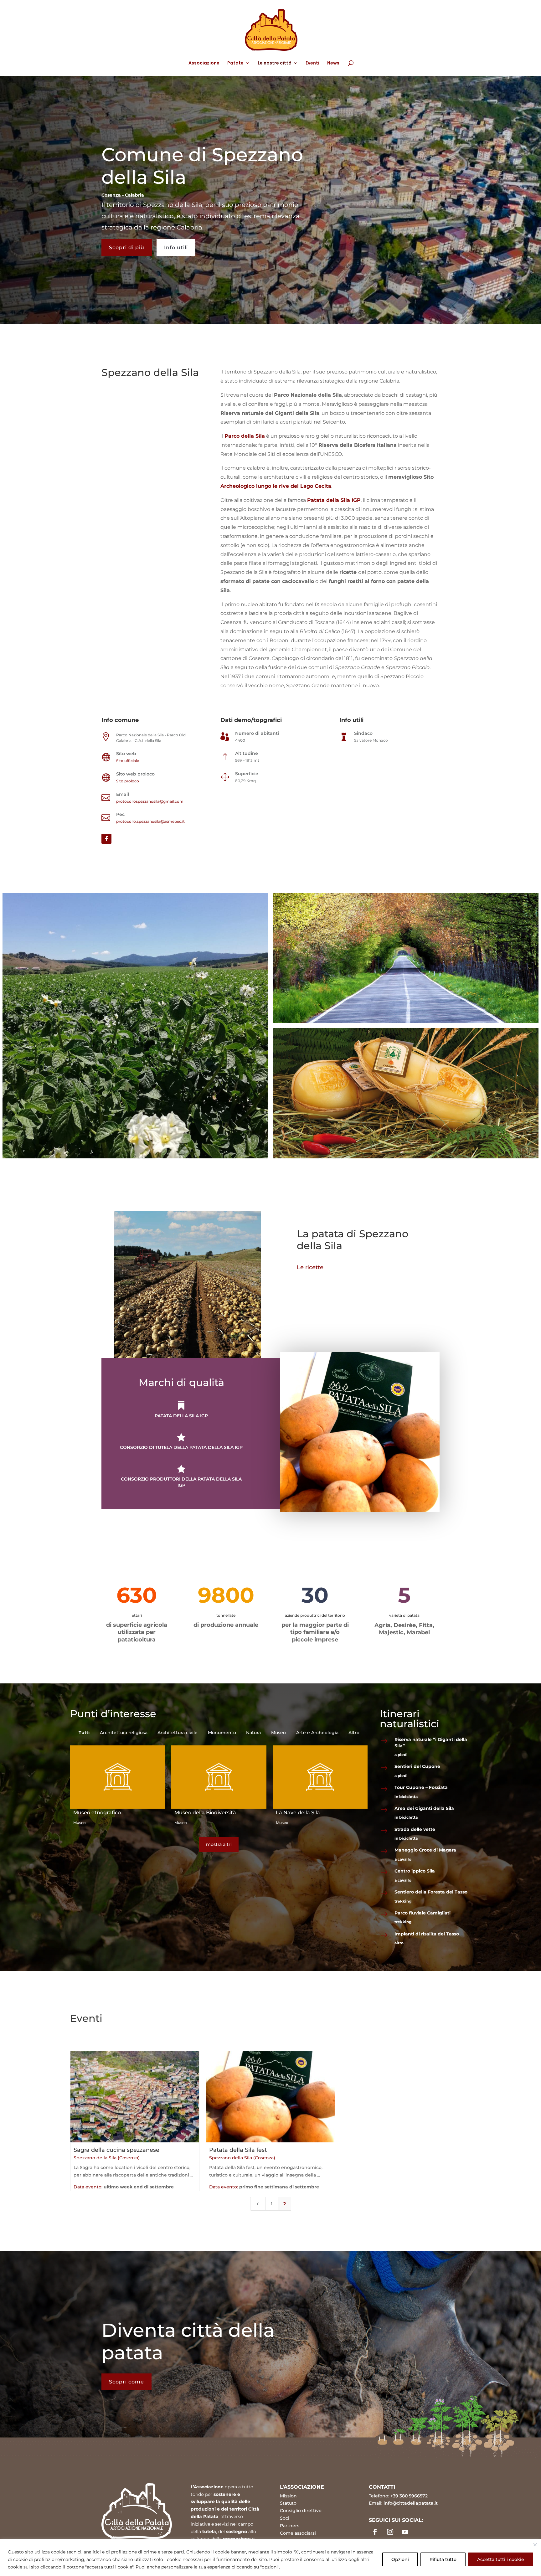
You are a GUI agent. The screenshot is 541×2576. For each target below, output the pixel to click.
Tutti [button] (84, 1733)
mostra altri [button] (219, 1844)
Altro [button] (354, 1733)
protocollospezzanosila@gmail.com (150, 801)
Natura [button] (253, 1733)
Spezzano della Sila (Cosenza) (107, 2158)
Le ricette (310, 1267)
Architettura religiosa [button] (124, 1733)
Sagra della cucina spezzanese (116, 2150)
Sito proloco (128, 781)
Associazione (204, 63)
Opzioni (400, 2559)
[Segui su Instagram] (390, 2532)
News (333, 63)
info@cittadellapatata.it (411, 2503)
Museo (80, 1823)
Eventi (312, 63)
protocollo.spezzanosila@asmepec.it (150, 821)
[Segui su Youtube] (405, 2532)
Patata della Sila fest (238, 2150)
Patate (235, 63)
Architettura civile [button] (178, 1733)
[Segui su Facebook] (106, 839)
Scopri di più (127, 247)
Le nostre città (275, 63)
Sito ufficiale (128, 761)
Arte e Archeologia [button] (317, 1733)
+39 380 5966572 (409, 2496)
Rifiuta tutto (443, 2559)
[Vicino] (535, 2545)
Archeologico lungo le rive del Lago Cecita (276, 486)
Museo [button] (278, 1733)
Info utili (176, 247)
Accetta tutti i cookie (501, 2559)
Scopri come (126, 2382)
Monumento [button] (222, 1733)
